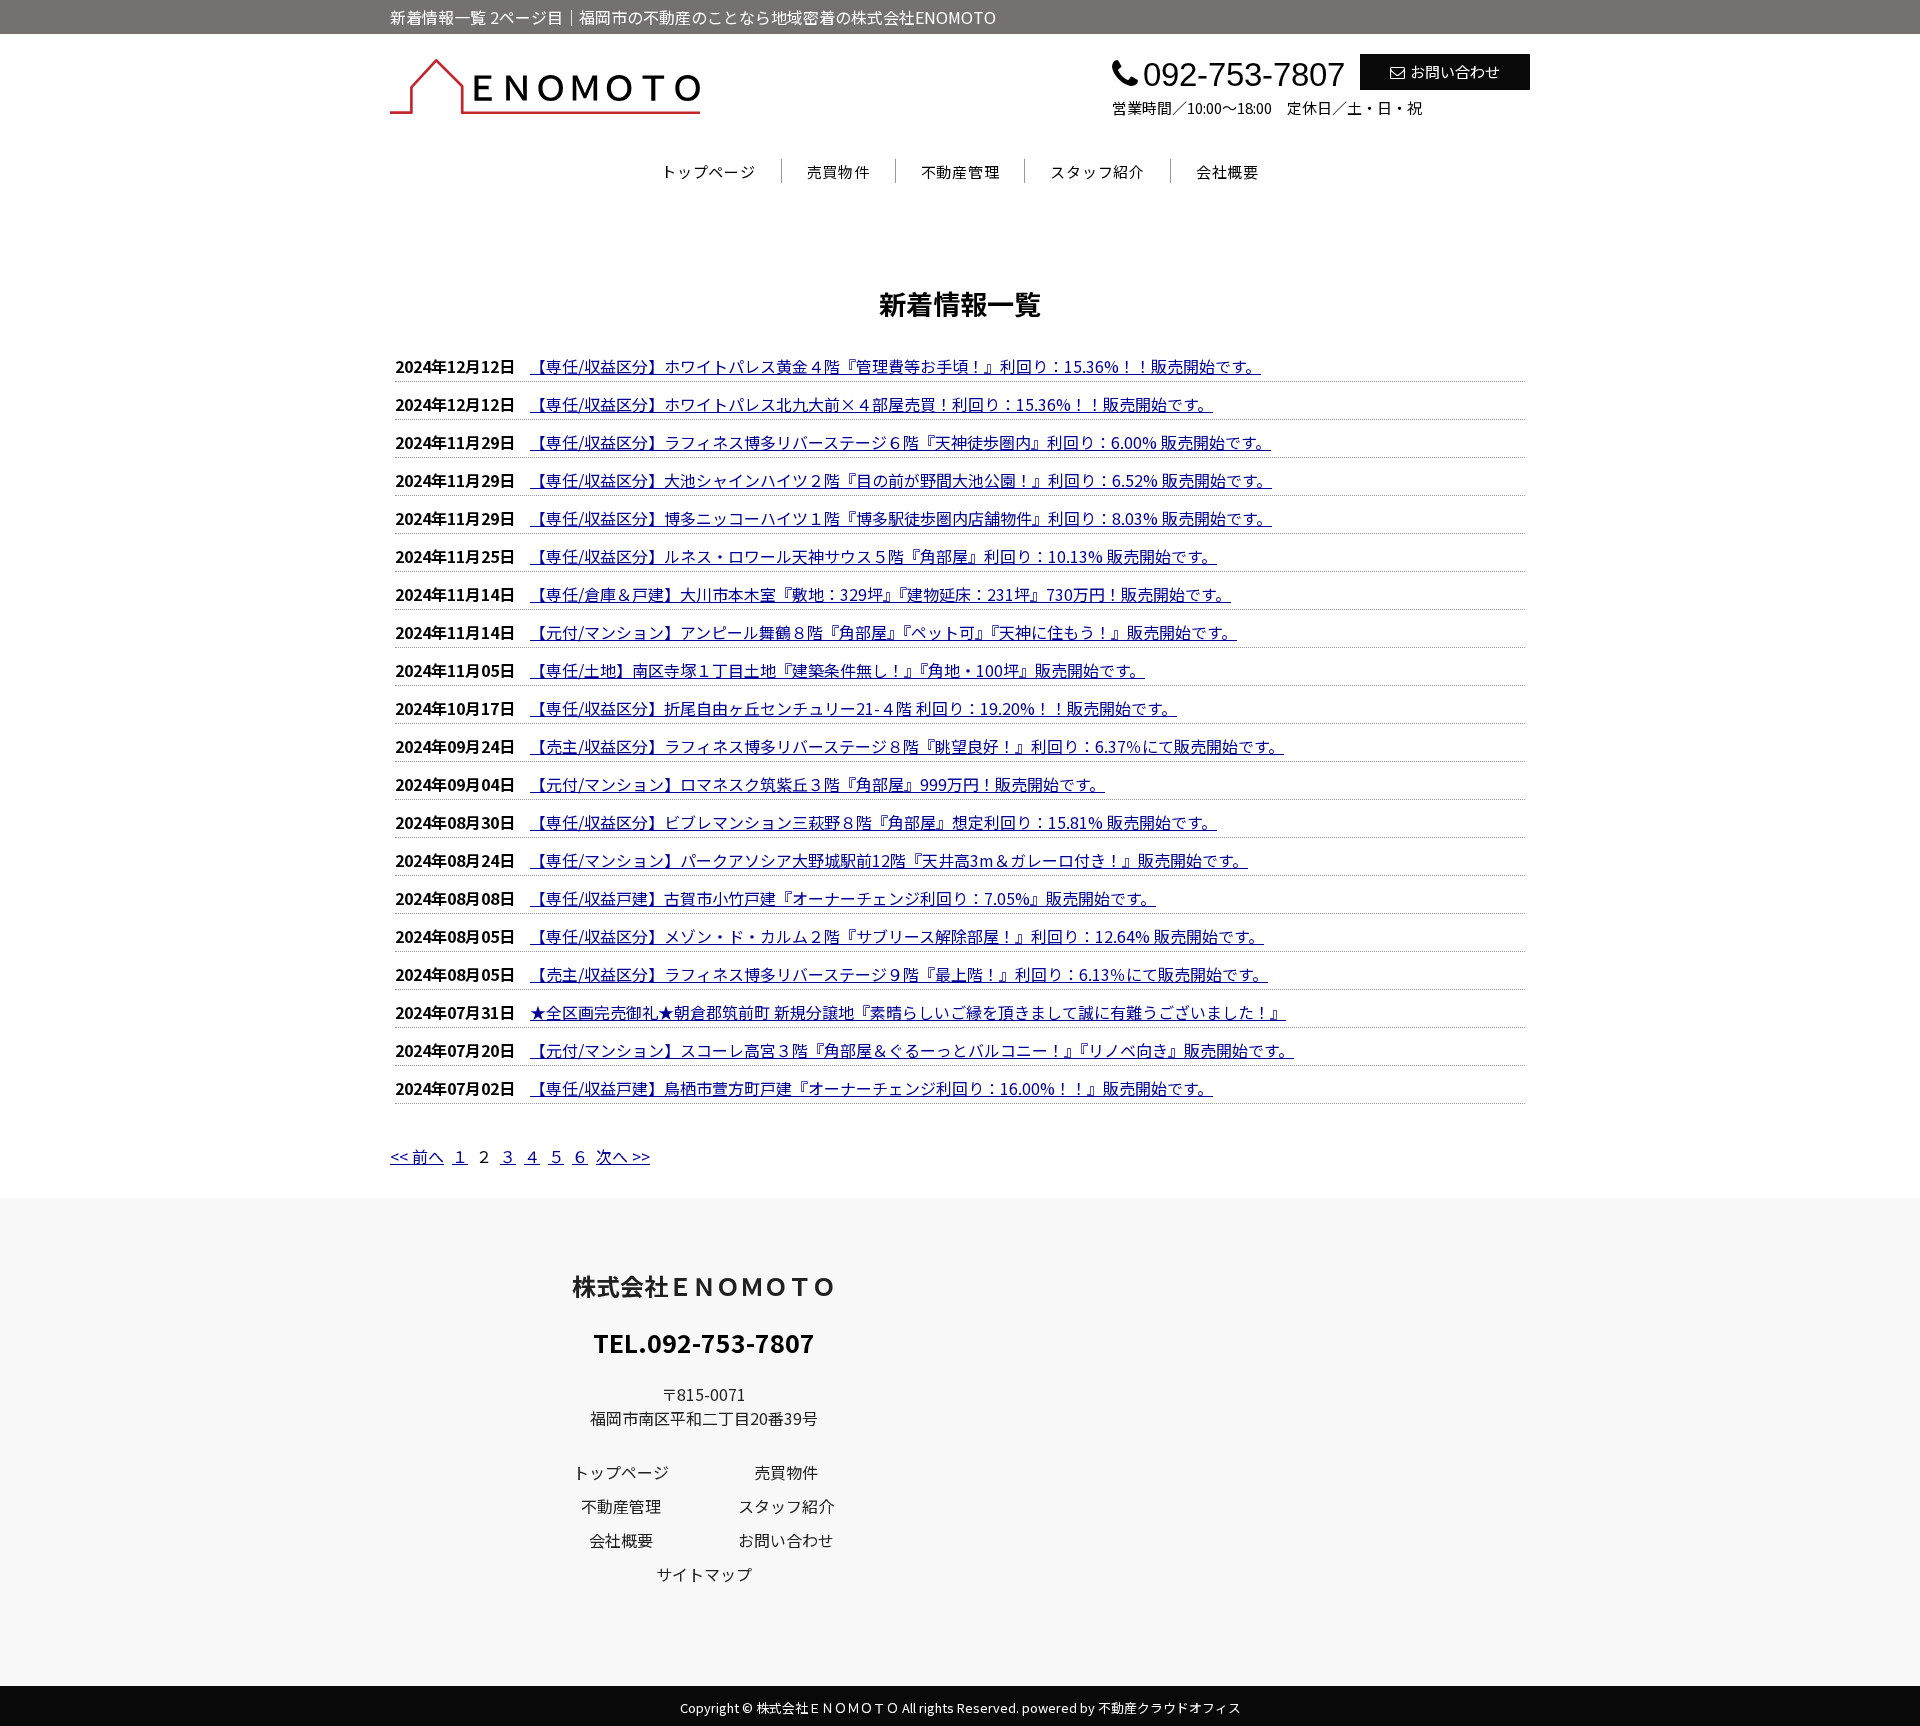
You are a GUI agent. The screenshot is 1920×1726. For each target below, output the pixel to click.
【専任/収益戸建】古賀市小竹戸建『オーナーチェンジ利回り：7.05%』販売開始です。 (843, 898)
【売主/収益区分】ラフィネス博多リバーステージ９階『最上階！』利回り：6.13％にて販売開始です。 (899, 974)
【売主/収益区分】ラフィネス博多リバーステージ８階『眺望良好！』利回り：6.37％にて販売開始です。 (907, 746)
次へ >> (623, 1156)
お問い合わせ (1455, 71)
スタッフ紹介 (1097, 171)
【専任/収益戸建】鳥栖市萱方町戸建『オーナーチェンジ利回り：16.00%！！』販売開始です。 (871, 1088)
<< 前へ (417, 1156)
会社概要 (1227, 171)
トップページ (708, 171)
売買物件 (838, 171)
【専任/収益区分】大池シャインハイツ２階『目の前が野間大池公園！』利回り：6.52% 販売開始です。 (901, 480)
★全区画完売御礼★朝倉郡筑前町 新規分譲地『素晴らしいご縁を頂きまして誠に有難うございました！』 (908, 1012)
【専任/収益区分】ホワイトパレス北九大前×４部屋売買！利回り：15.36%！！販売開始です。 (871, 404)
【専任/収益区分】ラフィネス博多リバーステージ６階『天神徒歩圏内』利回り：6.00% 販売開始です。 (900, 442)
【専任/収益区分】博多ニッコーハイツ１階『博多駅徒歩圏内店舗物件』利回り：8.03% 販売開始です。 (901, 518)
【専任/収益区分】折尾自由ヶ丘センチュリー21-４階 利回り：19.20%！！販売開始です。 (853, 708)
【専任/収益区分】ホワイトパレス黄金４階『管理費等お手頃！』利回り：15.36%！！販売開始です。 (895, 366)
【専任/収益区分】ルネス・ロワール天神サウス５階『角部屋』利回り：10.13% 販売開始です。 (873, 556)
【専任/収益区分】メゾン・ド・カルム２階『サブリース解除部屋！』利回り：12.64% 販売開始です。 (897, 936)
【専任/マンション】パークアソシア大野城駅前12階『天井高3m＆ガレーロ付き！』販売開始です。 (889, 860)
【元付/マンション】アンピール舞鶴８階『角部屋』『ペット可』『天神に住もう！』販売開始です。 (883, 632)
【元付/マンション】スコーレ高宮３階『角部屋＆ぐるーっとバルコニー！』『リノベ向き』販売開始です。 (912, 1050)
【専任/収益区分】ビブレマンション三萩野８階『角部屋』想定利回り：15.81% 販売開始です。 (873, 822)
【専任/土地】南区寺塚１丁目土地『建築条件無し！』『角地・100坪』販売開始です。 (837, 670)
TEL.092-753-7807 (704, 1342)
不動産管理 (960, 171)
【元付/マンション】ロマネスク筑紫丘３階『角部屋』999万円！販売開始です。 (817, 784)
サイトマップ (704, 1574)
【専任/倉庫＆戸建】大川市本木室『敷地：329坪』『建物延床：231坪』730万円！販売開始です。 (880, 594)
